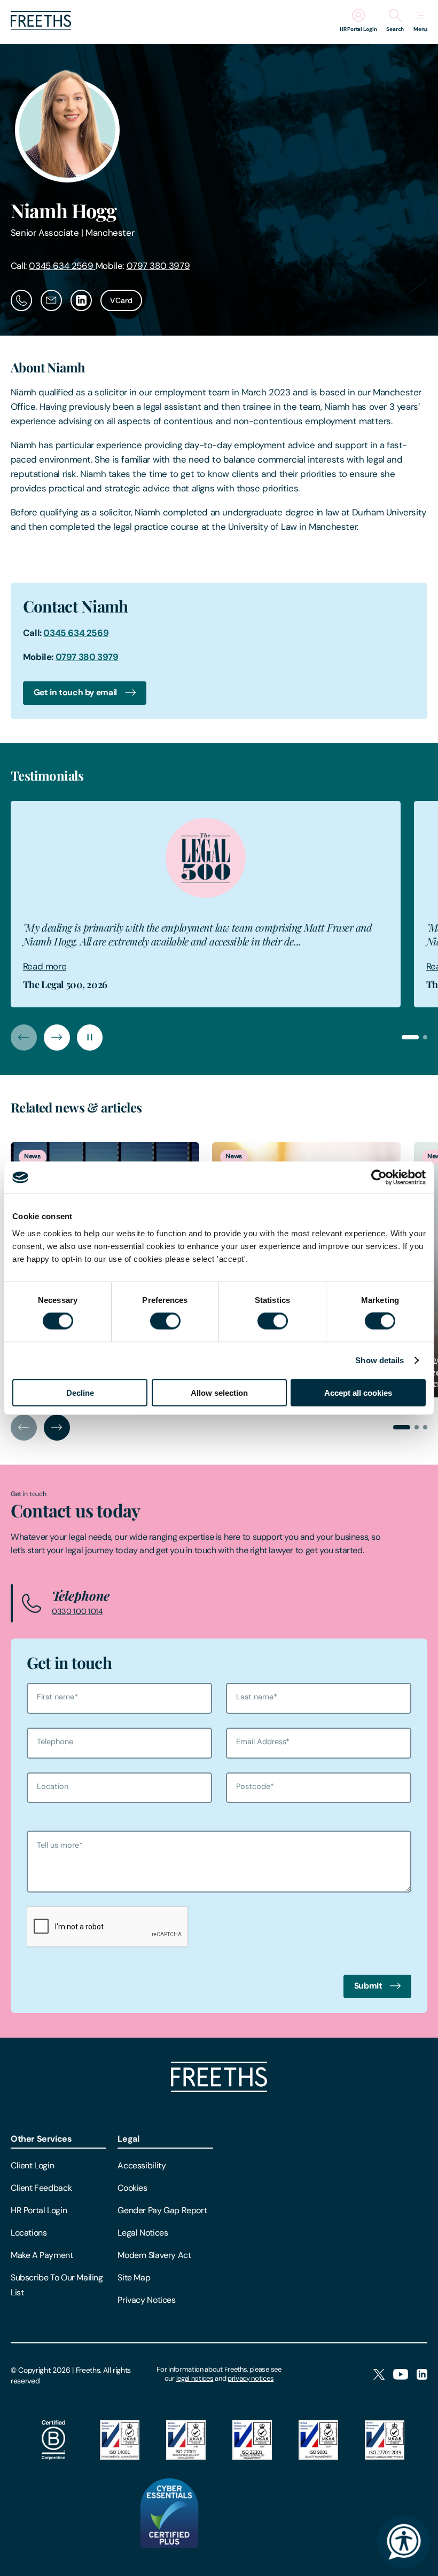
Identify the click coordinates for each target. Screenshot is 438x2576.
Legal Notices (143, 2233)
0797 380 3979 (158, 266)
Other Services (41, 2139)
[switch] (165, 1321)
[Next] (57, 1037)
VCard (121, 300)
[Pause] (90, 1037)
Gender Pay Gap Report (162, 2210)
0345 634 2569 (62, 266)
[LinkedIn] (422, 2375)
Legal (128, 2139)
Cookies (132, 2188)
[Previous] (24, 1037)
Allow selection (219, 1392)
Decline (80, 1392)
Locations (29, 2233)
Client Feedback (41, 2188)
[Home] (219, 2089)
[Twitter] (379, 2375)
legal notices (195, 2378)
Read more (45, 966)
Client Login (32, 2165)
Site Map (134, 2277)
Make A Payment (42, 2255)
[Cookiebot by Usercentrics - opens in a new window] (379, 1178)
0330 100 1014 (77, 1611)
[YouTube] (401, 2375)
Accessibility (142, 2165)
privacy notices (251, 2378)
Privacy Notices (146, 2300)
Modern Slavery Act (154, 2255)
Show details (380, 1360)
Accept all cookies (358, 1392)
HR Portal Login (39, 2210)
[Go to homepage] (41, 27)
